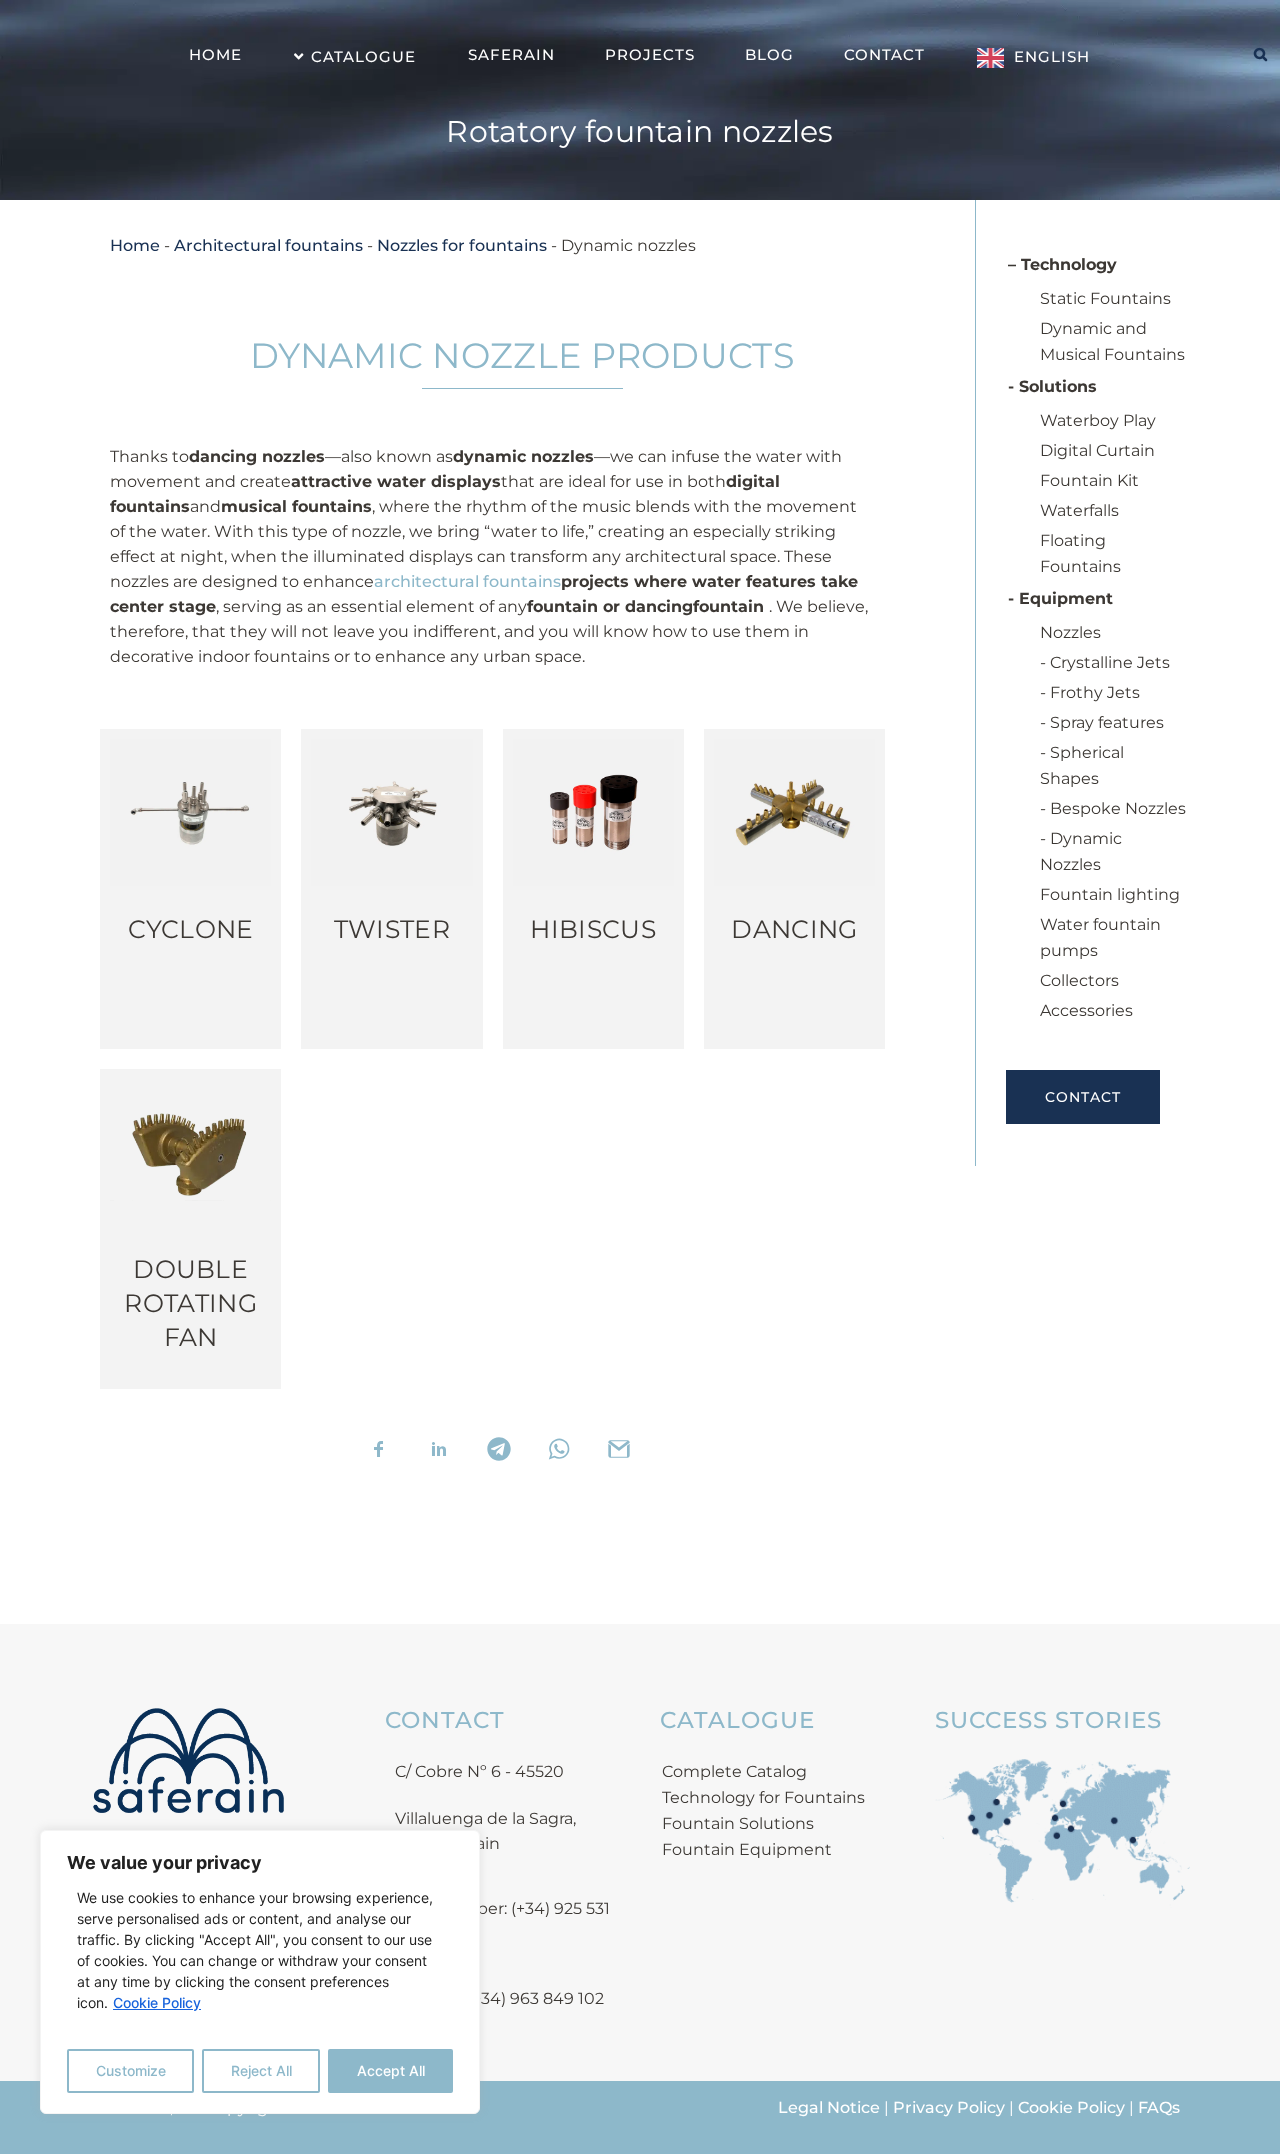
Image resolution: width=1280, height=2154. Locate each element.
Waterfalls (1079, 510)
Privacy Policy (949, 2107)
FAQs (1159, 2107)
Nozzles (1070, 632)
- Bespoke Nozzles (1113, 808)
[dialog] (260, 1972)
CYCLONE (191, 929)
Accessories (1086, 1010)
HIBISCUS (592, 929)
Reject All (261, 2070)
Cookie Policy (157, 2002)
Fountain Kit (1089, 480)
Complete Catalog (734, 1771)
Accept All (391, 2070)
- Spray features (1102, 722)
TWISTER (392, 929)
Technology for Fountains (763, 1797)
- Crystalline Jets (1105, 662)
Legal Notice (829, 2107)
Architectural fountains (268, 245)
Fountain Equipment (747, 1849)
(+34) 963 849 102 (535, 1998)
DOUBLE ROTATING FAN (190, 1303)
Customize (131, 2070)
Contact (1083, 1097)
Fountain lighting (1110, 894)
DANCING (794, 929)
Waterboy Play (1098, 420)
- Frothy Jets (1090, 692)
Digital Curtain (1097, 450)
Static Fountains (1105, 298)
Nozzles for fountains (462, 245)
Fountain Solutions (738, 1823)
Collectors (1079, 980)
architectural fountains (467, 581)
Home (135, 245)
